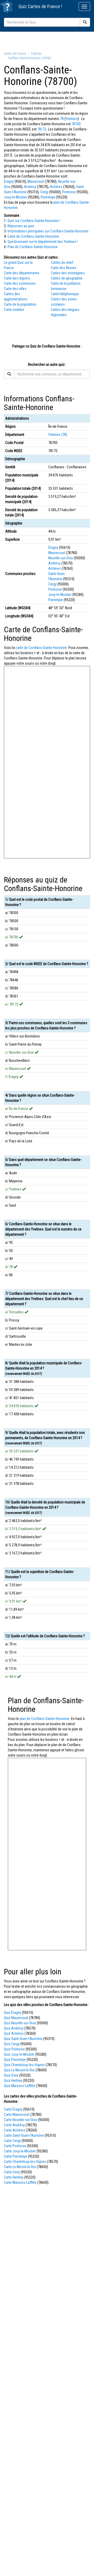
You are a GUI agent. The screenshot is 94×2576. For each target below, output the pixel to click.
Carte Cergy (12, 2141)
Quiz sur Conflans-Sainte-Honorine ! (34, 221)
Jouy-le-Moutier (16, 197)
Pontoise (69, 192)
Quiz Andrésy (14, 2028)
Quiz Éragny (13, 2013)
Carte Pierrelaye (16, 2156)
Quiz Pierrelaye (15, 2060)
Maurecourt (36, 181)
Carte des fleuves (64, 268)
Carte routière (14, 310)
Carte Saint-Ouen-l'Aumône (24, 2135)
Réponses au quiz (21, 226)
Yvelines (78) (58, 435)
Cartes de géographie (67, 278)
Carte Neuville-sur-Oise (21, 2120)
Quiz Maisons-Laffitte (20, 2086)
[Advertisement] (47, 41)
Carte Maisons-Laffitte (20, 2182)
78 (62, 119)
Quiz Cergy (12, 2044)
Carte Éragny (13, 2109)
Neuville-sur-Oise (61, 558)
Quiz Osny (11, 2075)
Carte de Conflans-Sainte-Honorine (33, 236)
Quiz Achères (14, 2033)
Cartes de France (44, 6)
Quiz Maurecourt (16, 2018)
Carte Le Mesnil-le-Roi (20, 2167)
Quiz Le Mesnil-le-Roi (19, 2070)
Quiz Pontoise (14, 2049)
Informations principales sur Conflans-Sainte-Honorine (48, 231)
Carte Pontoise (15, 2146)
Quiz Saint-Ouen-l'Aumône (23, 2039)
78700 (76, 124)
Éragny (9, 181)
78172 (42, 129)
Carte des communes (20, 283)
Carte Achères (14, 2130)
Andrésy (30, 187)
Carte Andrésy (14, 2125)
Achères (56, 187)
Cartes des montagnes (68, 273)
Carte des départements (22, 273)
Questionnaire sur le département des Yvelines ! (43, 242)
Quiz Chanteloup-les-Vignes (24, 2065)
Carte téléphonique (65, 294)
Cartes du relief (62, 263)
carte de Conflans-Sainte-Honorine (41, 648)
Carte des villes (15, 289)
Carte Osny (12, 2172)
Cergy (44, 192)
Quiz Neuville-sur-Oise (20, 2023)
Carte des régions (17, 278)
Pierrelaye (48, 197)
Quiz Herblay (13, 2081)
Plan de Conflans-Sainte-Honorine (33, 247)
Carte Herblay (14, 2177)
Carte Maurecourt (17, 2115)
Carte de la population (20, 304)
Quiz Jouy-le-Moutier (19, 2054)
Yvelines (72, 119)
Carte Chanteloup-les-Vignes (25, 2162)
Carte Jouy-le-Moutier (20, 2151)
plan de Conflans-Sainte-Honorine (45, 1719)
